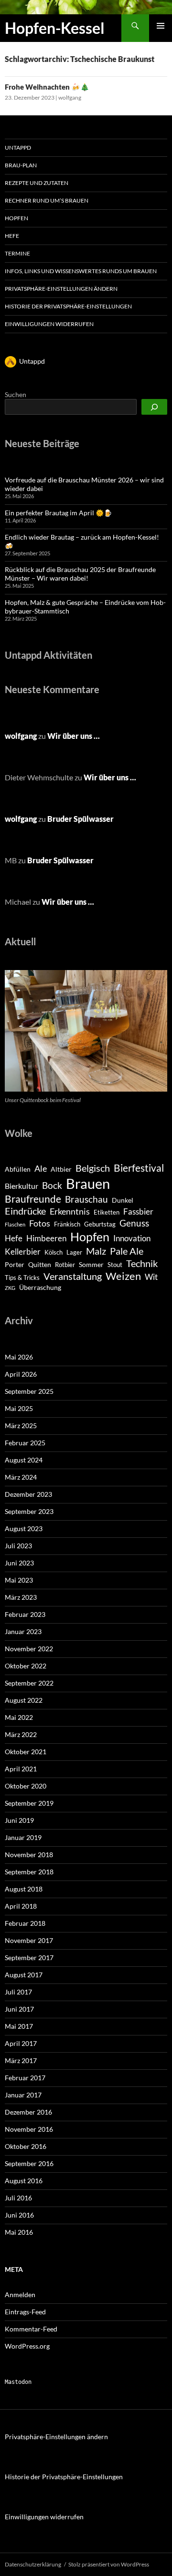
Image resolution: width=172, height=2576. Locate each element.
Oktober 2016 (26, 2146)
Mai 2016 (19, 2232)
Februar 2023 (25, 1614)
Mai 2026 (19, 1357)
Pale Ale (127, 1251)
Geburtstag (100, 1224)
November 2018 (29, 1855)
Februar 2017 (25, 2078)
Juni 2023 (19, 1563)
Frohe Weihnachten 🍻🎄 (47, 87)
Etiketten (107, 1212)
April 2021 (21, 1769)
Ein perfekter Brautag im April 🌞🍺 (58, 513)
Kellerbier (23, 1252)
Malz (96, 1251)
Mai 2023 (19, 1580)
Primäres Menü (161, 26)
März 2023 (21, 1597)
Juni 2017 (19, 2009)
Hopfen (16, 218)
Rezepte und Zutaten (37, 183)
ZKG (10, 1288)
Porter (15, 1264)
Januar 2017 (23, 2095)
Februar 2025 (25, 1443)
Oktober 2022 (26, 1666)
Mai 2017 (19, 2026)
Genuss (134, 1223)
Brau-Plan (21, 165)
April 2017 (21, 2043)
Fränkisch (67, 1224)
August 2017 (24, 1975)
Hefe (12, 236)
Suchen (16, 394)
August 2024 (24, 1460)
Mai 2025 (19, 1408)
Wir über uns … (74, 736)
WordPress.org (27, 2346)
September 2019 (29, 1803)
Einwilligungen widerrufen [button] (49, 324)
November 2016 (29, 2129)
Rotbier (65, 1265)
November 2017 (29, 1940)
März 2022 (21, 1734)
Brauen (88, 1183)
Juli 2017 (18, 1992)
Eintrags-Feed (25, 2312)
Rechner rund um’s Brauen (47, 200)
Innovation (132, 1238)
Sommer (91, 1264)
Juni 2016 (19, 2215)
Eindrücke (25, 1211)
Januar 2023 (23, 1631)
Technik (142, 1263)
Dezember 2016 (28, 2112)
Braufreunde (33, 1199)
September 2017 (29, 1958)
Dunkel (123, 1200)
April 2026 (21, 1374)
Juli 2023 (18, 1546)
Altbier (61, 1169)
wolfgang (70, 97)
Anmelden (20, 2295)
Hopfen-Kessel (55, 28)
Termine (17, 253)
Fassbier (138, 1212)
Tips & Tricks (22, 1278)
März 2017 (21, 2060)
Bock (52, 1185)
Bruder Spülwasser (81, 819)
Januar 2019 (23, 1837)
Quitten (40, 1264)
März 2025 (21, 1426)
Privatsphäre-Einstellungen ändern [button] (61, 289)
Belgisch (93, 1168)
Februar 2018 (25, 1923)
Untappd (18, 148)
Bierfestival (139, 1168)
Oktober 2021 (26, 1752)
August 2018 (24, 1889)
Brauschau (86, 1199)
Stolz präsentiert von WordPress (109, 2564)
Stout (115, 1265)
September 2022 (29, 1683)
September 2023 (29, 1511)
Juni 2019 (19, 1820)
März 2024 (21, 1477)
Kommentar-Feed (31, 2329)
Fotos (40, 1223)
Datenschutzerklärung (33, 2564)
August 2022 (24, 1700)
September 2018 (29, 1872)
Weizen (123, 1276)
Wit (151, 1277)
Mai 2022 (19, 1717)
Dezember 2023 (28, 1494)
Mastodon (18, 2382)
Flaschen (15, 1224)
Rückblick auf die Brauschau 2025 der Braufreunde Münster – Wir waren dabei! (80, 574)
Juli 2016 (18, 2198)
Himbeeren (46, 1238)
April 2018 (21, 1906)
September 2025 (29, 1391)
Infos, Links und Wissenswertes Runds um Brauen (81, 271)
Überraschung (40, 1287)
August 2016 (24, 2181)
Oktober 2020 (26, 1786)
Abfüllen (18, 1169)
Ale (41, 1169)
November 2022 (29, 1649)
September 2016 (29, 2163)
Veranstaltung (73, 1276)
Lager (74, 1252)
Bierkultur (21, 1186)
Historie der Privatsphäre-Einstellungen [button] (68, 306)
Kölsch (54, 1252)
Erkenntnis (70, 1211)
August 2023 (24, 1528)
